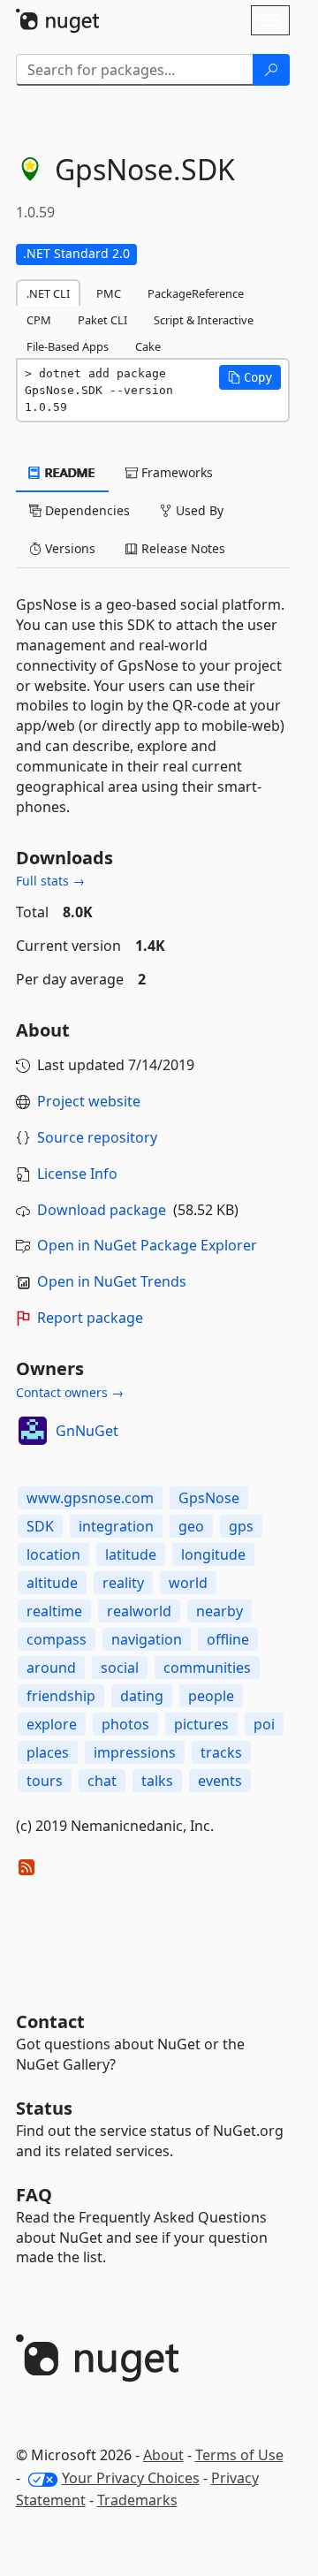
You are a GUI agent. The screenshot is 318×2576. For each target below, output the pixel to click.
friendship (61, 1696)
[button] (250, 377)
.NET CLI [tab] (48, 293)
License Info (77, 1174)
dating (142, 1696)
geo (191, 1526)
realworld (139, 1611)
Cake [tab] (148, 346)
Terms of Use (239, 2455)
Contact (50, 2021)
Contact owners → (70, 1392)
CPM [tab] (39, 320)
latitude (131, 1554)
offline (228, 1639)
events (220, 1781)
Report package (90, 1318)
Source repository (97, 1137)
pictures (201, 1724)
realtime (54, 1611)
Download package (102, 1210)
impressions (135, 1752)
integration (116, 1526)
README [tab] (68, 472)
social (120, 1668)
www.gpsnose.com (90, 1498)
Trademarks (137, 2500)
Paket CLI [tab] (102, 320)
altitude (52, 1583)
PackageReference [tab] (196, 293)
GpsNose (209, 1498)
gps (241, 1526)
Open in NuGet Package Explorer (147, 1245)
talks (157, 1781)
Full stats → (50, 881)
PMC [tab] (109, 293)
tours (45, 1781)
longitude (213, 1554)
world (188, 1583)
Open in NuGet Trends (112, 1281)
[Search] (271, 70)
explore (52, 1724)
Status (44, 2108)
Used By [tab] (198, 510)
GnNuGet (87, 1431)
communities (207, 1668)
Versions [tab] (68, 548)
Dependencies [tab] (86, 510)
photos (125, 1724)
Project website (89, 1101)
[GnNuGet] (33, 1431)
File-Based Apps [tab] (68, 346)
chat (102, 1781)
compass (57, 1639)
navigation (147, 1639)
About (163, 2455)
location (53, 1554)
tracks (221, 1752)
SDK (40, 1526)
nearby (220, 1611)
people (211, 1696)
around (51, 1668)
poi (264, 1724)
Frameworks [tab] (175, 472)
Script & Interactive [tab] (204, 320)
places (48, 1752)
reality (123, 1583)
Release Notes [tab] (182, 548)
